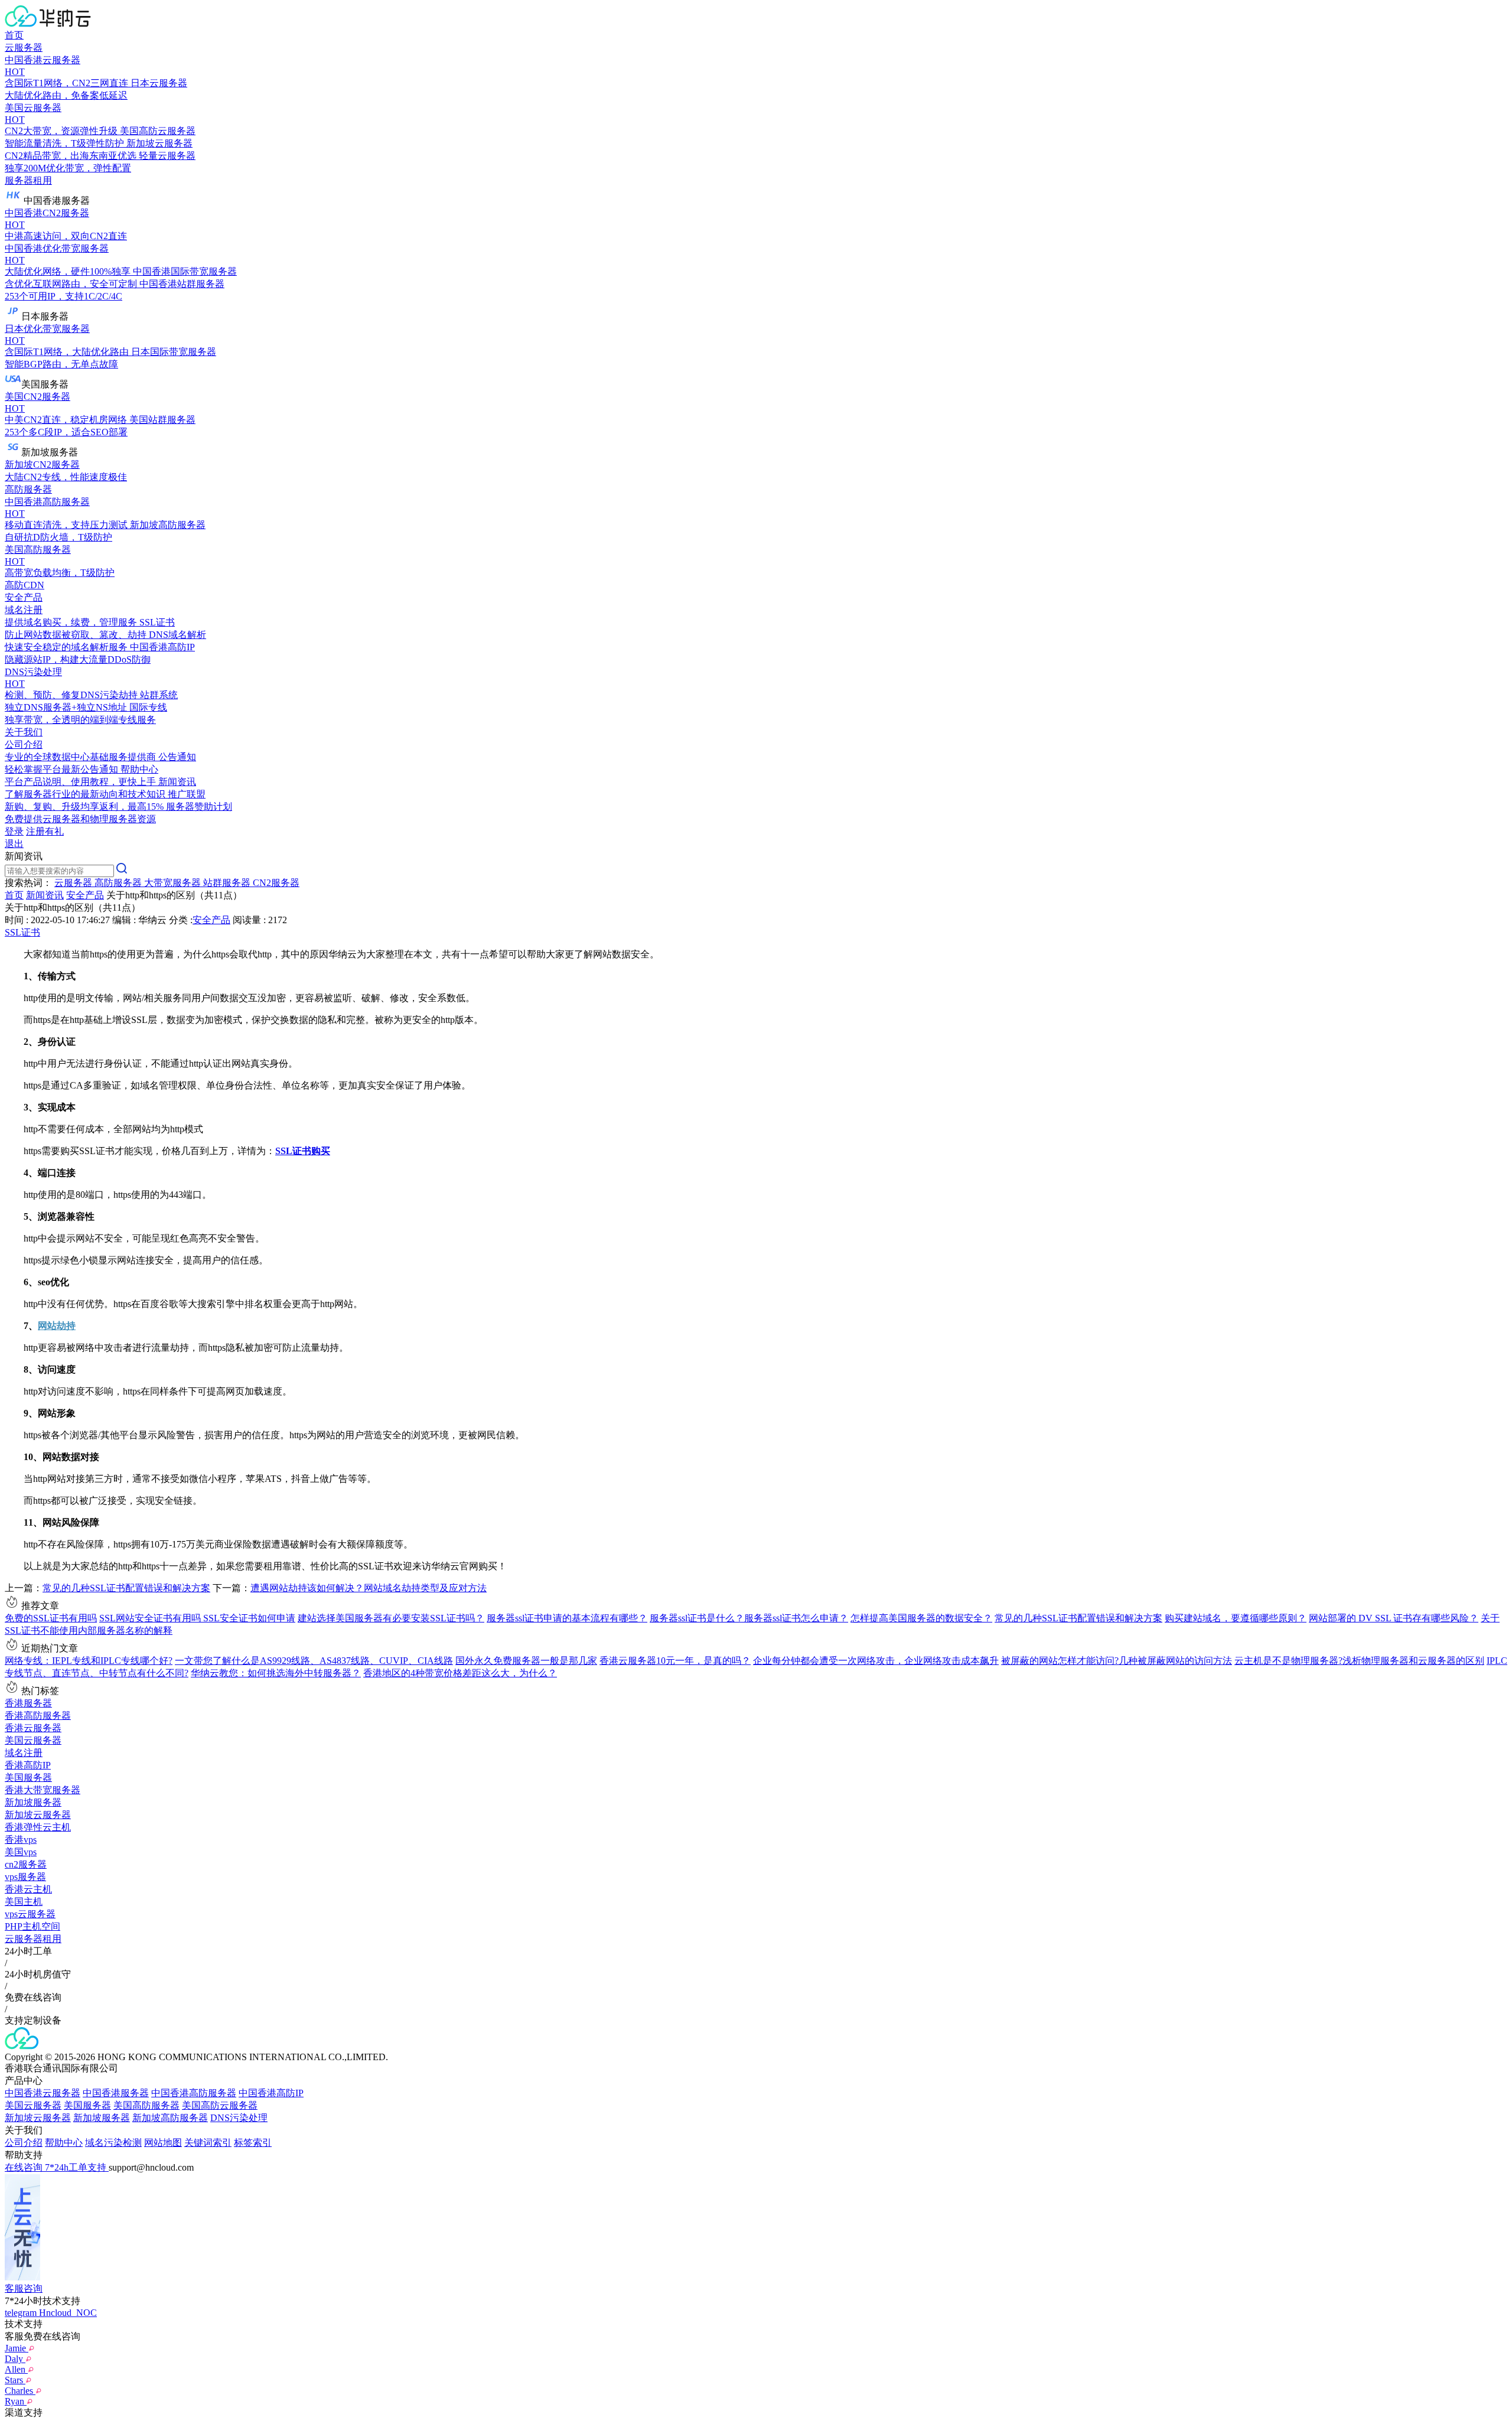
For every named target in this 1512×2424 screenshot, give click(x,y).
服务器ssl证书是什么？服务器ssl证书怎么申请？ (749, 1618)
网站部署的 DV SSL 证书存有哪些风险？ (1394, 1618)
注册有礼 (45, 831)
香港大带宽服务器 (43, 1790)
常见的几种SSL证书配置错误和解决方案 (126, 1588)
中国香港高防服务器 (194, 2093)
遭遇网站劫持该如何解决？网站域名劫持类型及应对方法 (369, 1588)
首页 (14, 35)
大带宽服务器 (174, 883)
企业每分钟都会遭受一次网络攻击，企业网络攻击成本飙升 (876, 1661)
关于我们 (24, 732)
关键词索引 (208, 2143)
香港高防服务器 (38, 1716)
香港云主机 (28, 1889)
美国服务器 (28, 1778)
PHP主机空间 (32, 1926)
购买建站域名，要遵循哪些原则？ (1236, 1618)
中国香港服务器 (116, 2093)
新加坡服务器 (33, 1802)
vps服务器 (25, 1877)
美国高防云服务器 (220, 2105)
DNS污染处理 (239, 2118)
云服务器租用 (33, 1939)
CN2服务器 (276, 883)
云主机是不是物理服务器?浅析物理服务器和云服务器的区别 (1359, 1661)
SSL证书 (22, 932)
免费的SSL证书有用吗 (51, 1618)
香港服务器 (28, 1703)
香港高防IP (28, 1765)
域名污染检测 (113, 2143)
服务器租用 (28, 180)
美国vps (21, 1852)
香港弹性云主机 (38, 1827)
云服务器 (24, 48)
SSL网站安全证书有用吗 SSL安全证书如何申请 (197, 1618)
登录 (14, 831)
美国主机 (24, 1902)
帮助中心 (64, 2143)
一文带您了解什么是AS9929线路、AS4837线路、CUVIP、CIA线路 (314, 1661)
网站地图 (163, 2143)
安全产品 (24, 597)
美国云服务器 (33, 1740)
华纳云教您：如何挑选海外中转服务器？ (276, 1673)
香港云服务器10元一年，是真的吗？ (675, 1661)
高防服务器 (28, 489)
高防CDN (25, 585)
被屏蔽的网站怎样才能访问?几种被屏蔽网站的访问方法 (1117, 1661)
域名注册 (24, 1753)
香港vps (21, 1840)
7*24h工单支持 (77, 2167)
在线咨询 (25, 2167)
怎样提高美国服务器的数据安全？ (921, 1618)
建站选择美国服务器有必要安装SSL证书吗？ (391, 1618)
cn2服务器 (26, 1864)
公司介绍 (24, 2143)
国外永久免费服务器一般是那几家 (526, 1661)
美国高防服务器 (146, 2105)
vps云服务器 (30, 1914)
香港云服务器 (33, 1728)
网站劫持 (57, 1326)
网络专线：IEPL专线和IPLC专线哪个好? (89, 1661)
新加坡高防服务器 (170, 2118)
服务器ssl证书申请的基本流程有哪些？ (567, 1618)
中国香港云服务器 (43, 2093)
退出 (14, 844)
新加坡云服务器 (38, 1815)
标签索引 (253, 2143)
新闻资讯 (45, 895)
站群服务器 (228, 883)
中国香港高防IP (271, 2093)
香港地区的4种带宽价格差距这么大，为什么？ (460, 1673)
